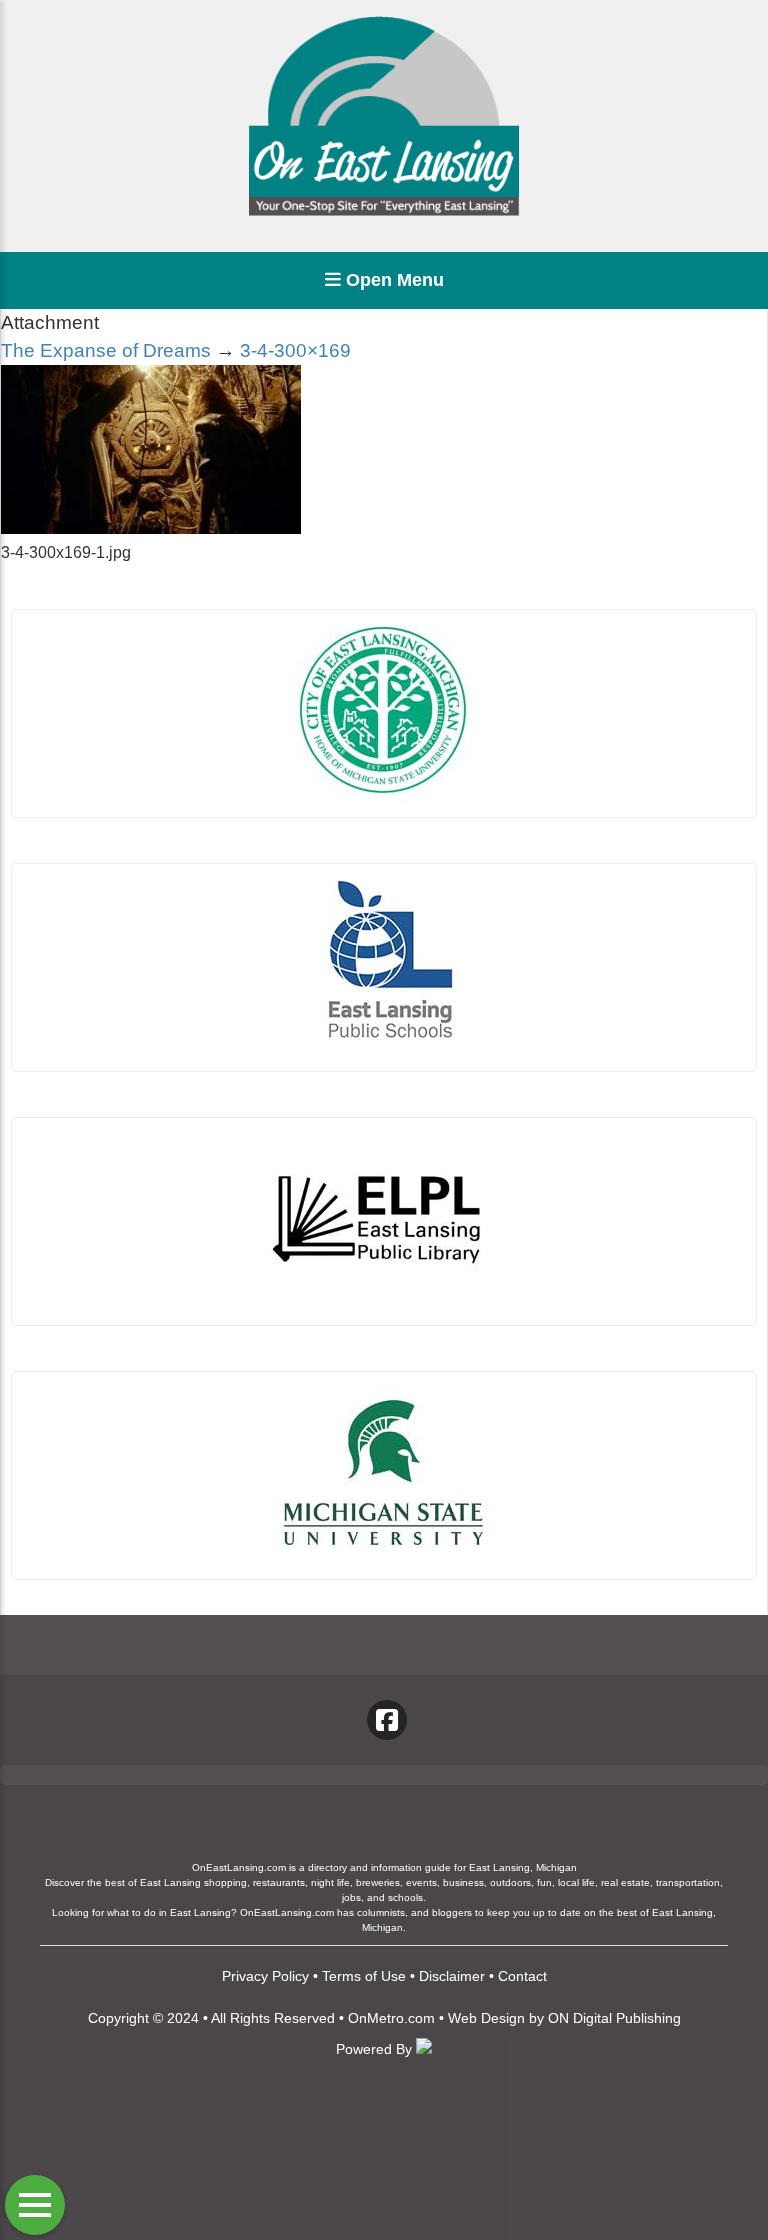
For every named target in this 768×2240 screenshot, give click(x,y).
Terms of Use (364, 1976)
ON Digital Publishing (614, 2018)
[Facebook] (387, 1720)
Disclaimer (452, 1976)
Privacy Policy (265, 1976)
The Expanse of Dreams (106, 350)
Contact (522, 1976)
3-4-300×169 (295, 350)
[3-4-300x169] (151, 528)
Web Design (486, 2018)
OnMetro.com (391, 2018)
